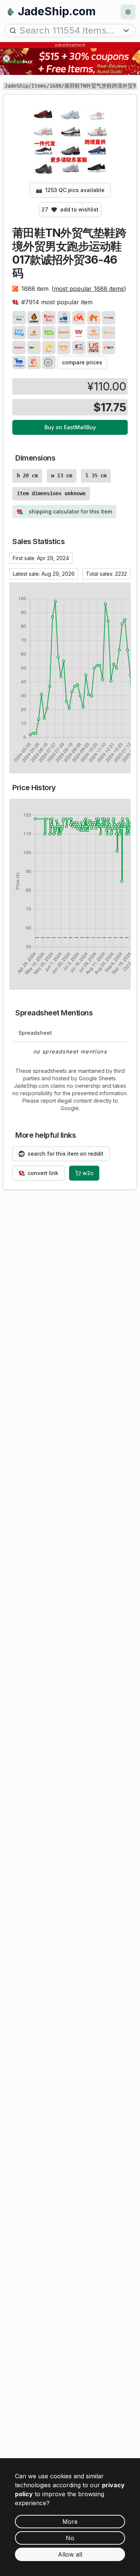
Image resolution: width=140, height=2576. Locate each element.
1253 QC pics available (70, 190)
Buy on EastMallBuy (70, 427)
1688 (55, 86)
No (70, 2538)
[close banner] (6, 59)
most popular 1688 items (89, 289)
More (70, 2522)
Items (39, 86)
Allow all (70, 2554)
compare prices (82, 362)
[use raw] (49, 362)
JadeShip (16, 86)
